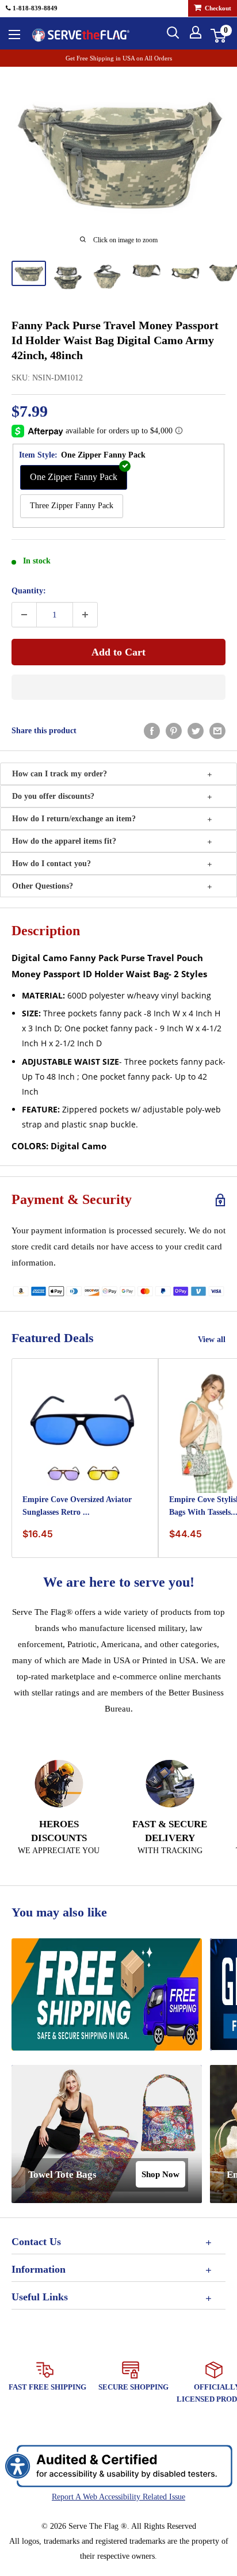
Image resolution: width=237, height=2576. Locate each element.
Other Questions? (43, 886)
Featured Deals (53, 1338)
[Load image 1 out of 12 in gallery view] (29, 273)
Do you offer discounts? (53, 796)
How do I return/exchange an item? (74, 819)
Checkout (217, 8)
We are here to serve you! (119, 1582)
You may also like (59, 1912)
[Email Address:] (217, 731)
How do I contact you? (51, 864)
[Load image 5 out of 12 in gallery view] (185, 273)
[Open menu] (14, 35)
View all (212, 1340)
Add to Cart (118, 652)
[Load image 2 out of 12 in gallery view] (68, 277)
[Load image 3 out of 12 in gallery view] (107, 276)
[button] (118, 687)
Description (46, 931)
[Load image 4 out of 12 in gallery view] (146, 272)
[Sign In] (196, 32)
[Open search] (173, 33)
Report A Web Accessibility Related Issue (118, 2497)
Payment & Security (72, 1199)
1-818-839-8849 (34, 8)
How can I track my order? (60, 774)
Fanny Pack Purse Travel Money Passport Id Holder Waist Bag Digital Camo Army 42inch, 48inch (115, 340)
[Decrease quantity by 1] (24, 615)
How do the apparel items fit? (64, 841)
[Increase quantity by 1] (85, 615)
